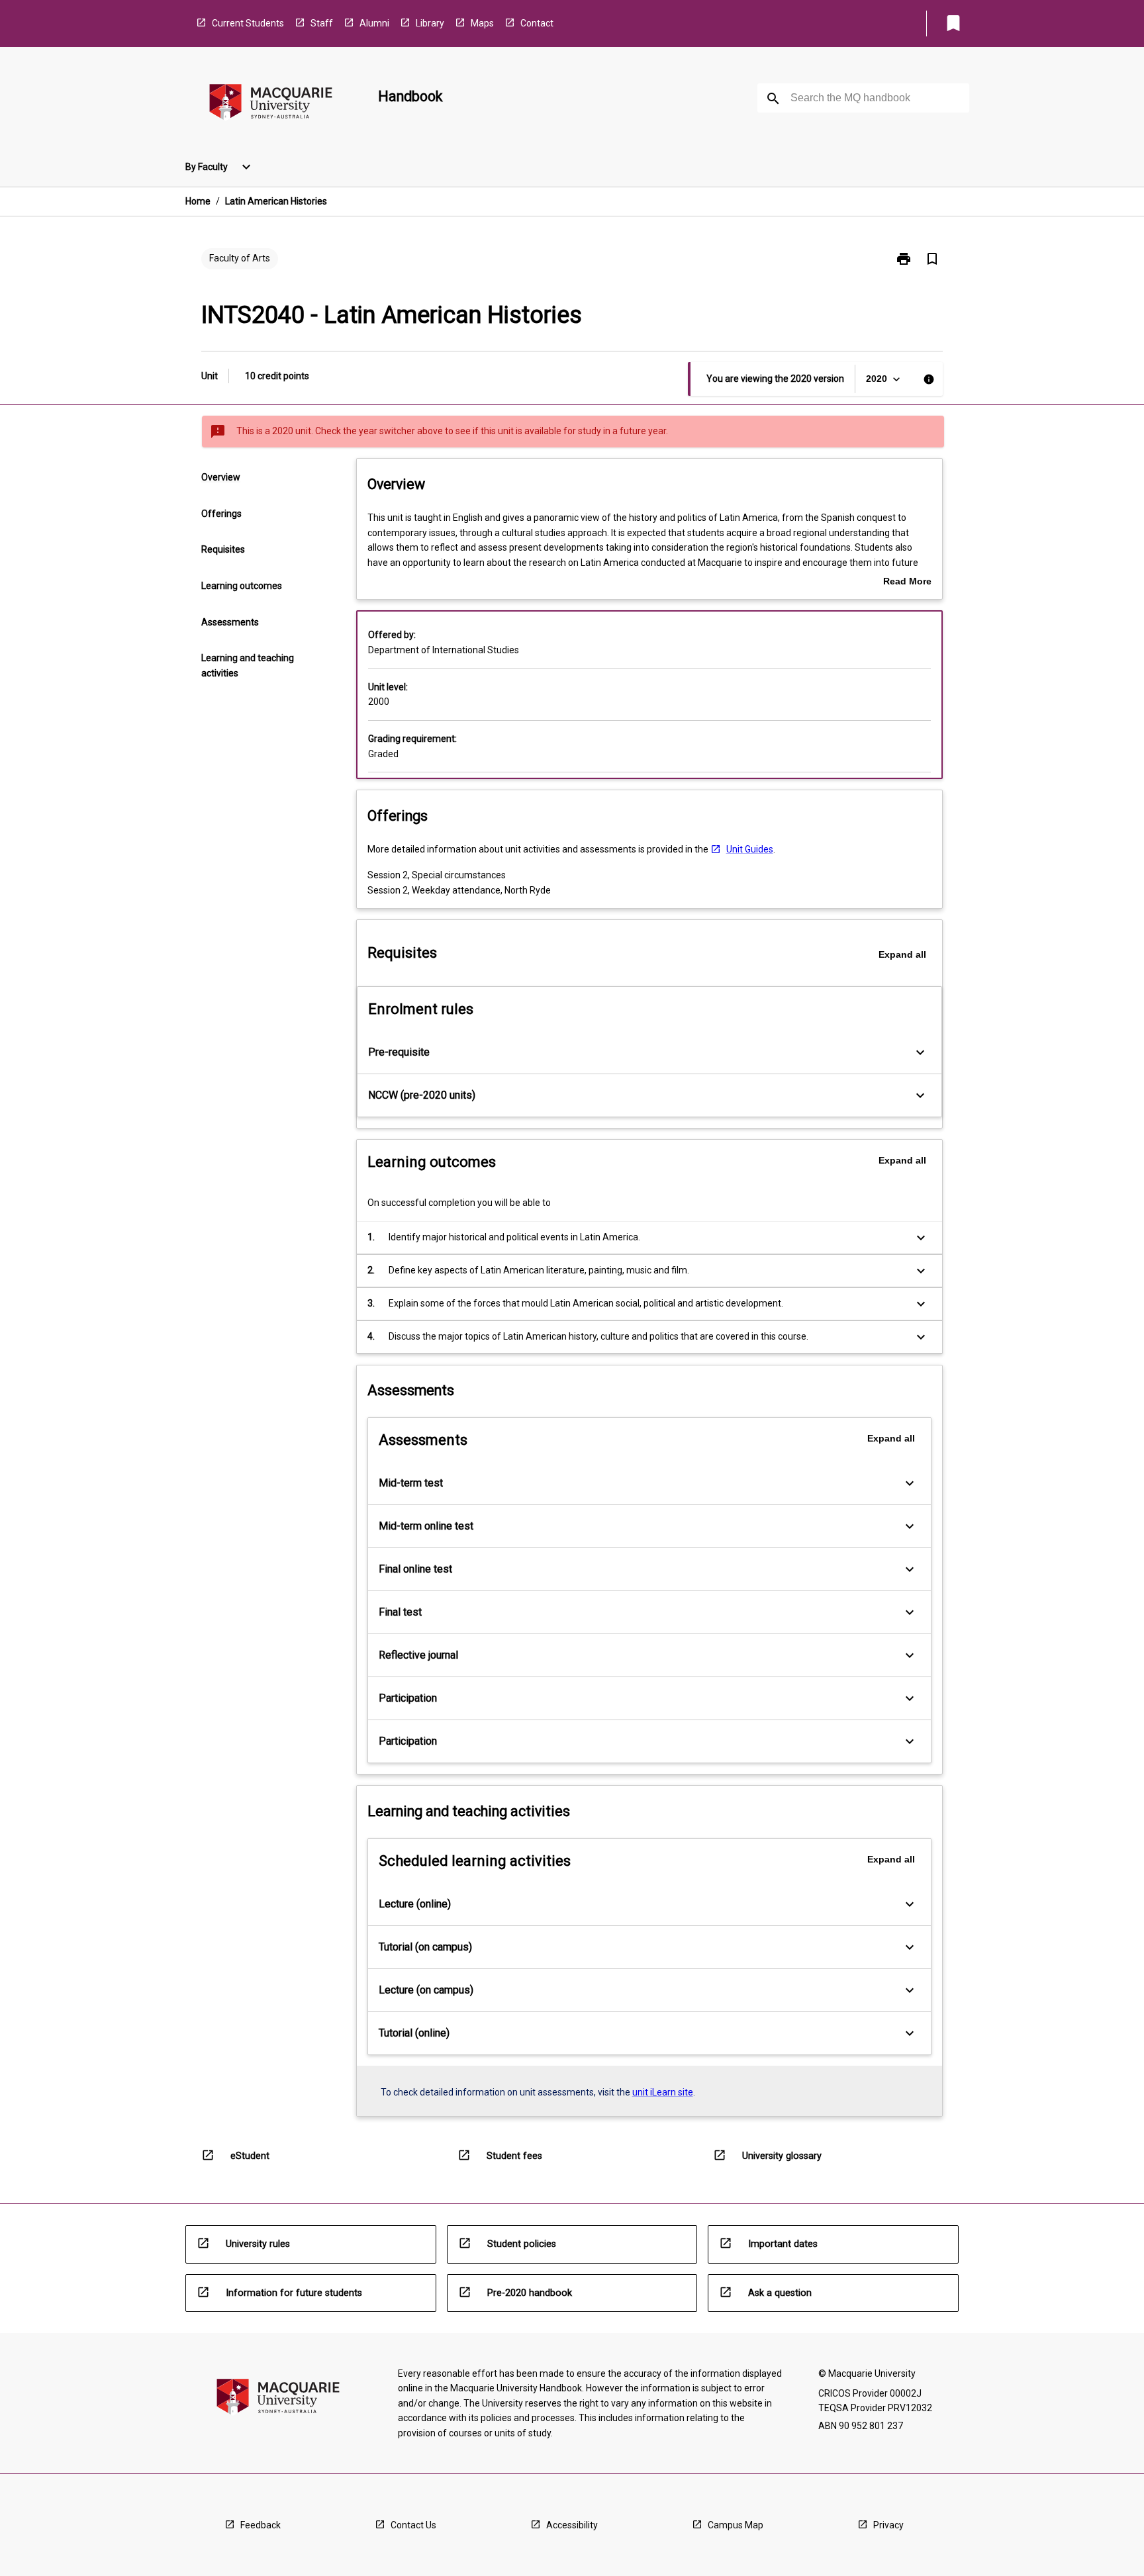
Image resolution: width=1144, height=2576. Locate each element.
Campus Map (736, 2525)
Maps (482, 23)
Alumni (374, 23)
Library (430, 23)
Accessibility (572, 2525)
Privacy (888, 2525)
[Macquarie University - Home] (271, 104)
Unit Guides (750, 849)
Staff (322, 23)
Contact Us (413, 2525)
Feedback (261, 2525)
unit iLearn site (663, 2092)
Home (198, 201)
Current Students (248, 23)
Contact (537, 23)
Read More (907, 582)
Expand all (902, 954)
